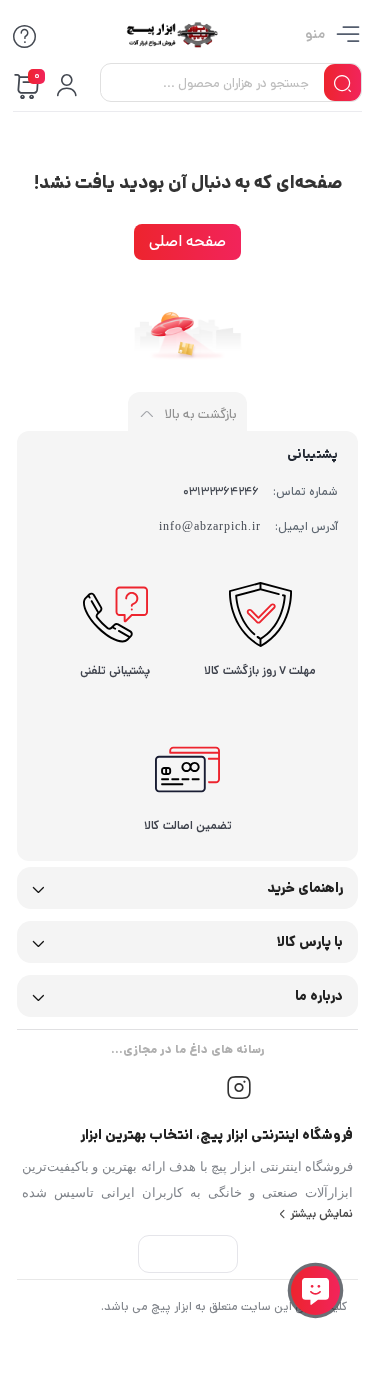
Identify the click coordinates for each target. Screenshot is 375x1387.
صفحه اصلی (187, 241)
